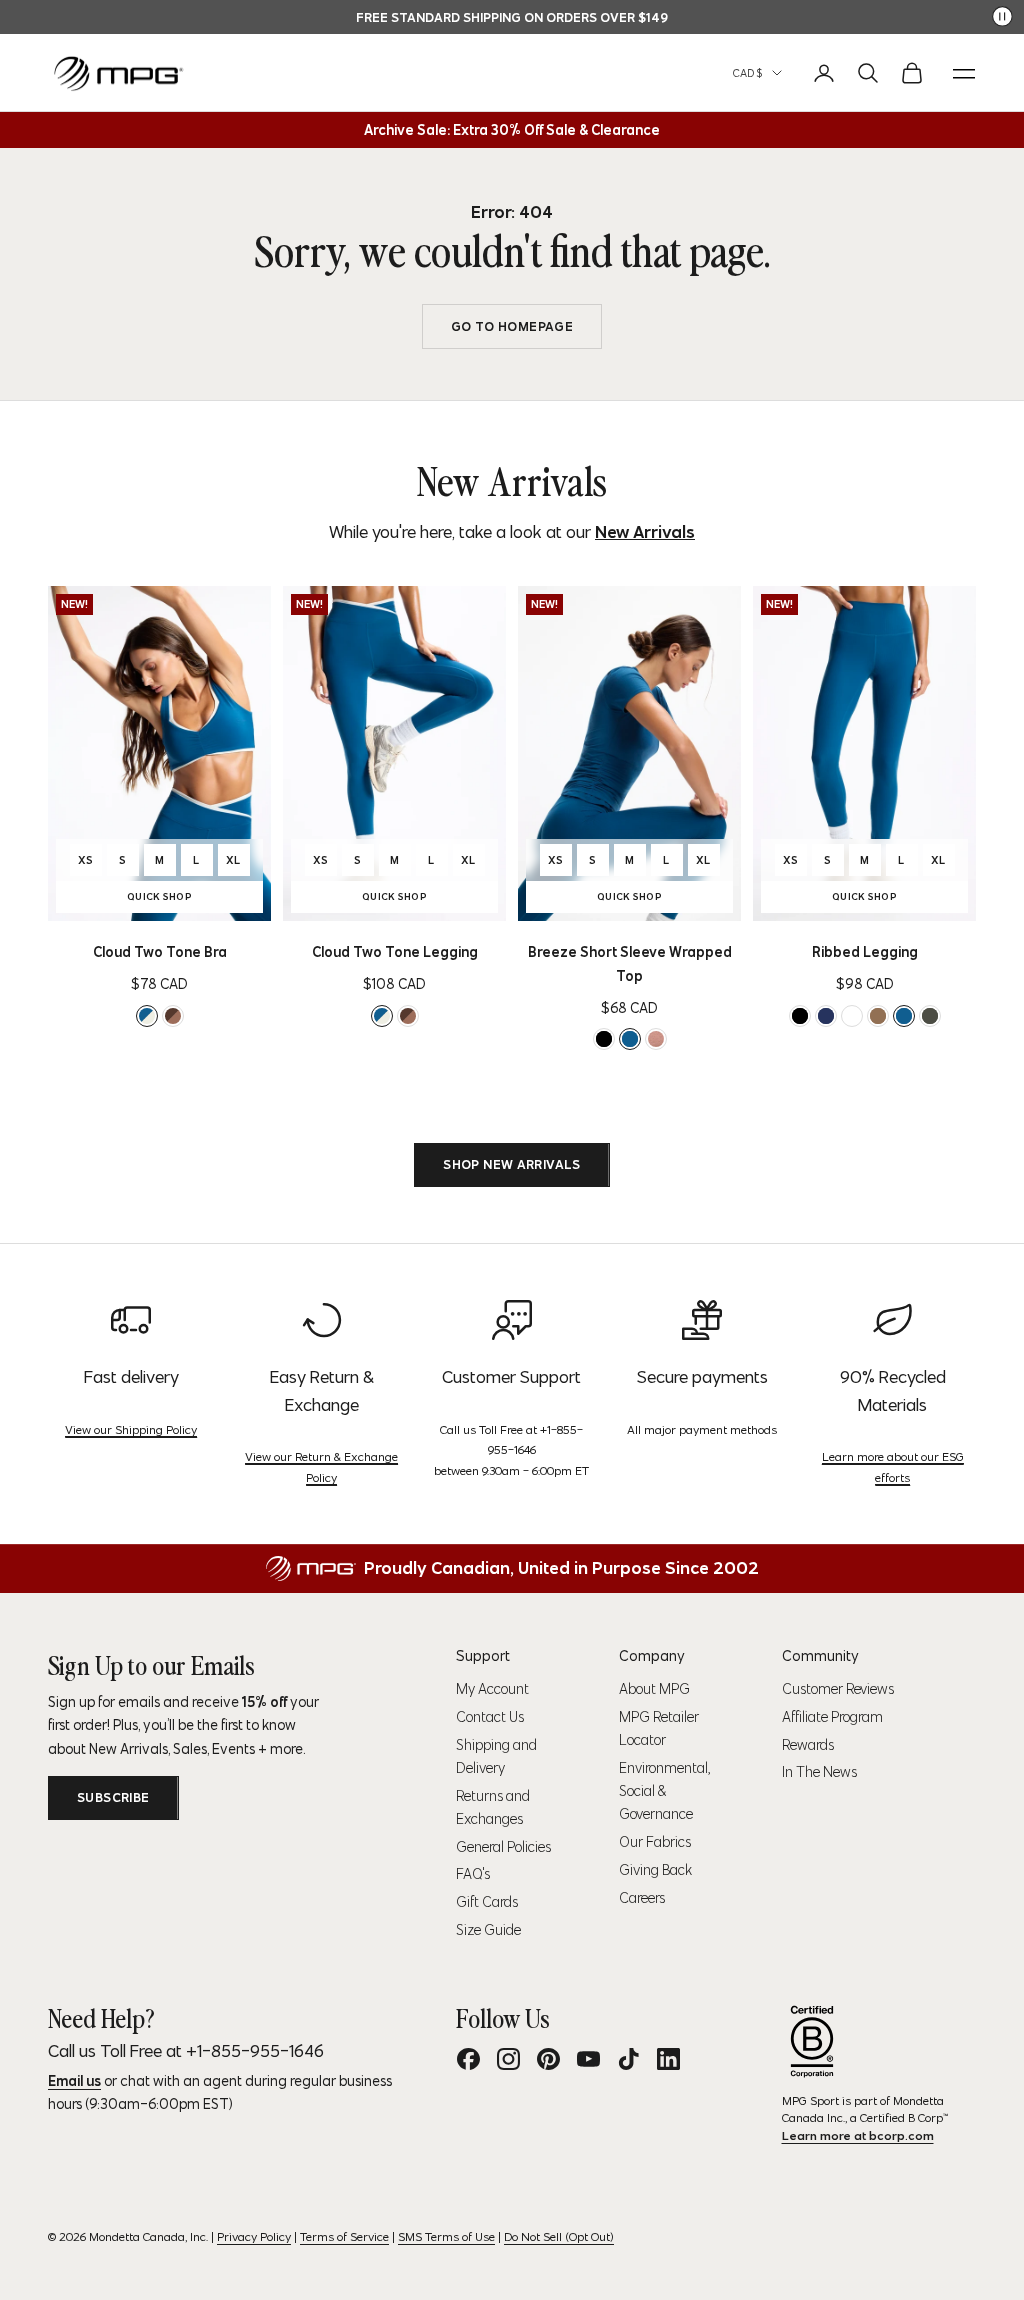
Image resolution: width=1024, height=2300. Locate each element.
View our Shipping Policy (131, 1429)
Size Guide (488, 1930)
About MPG (654, 1689)
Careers (642, 1898)
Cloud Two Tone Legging (395, 952)
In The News (819, 1772)
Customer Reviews (838, 1689)
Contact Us (490, 1717)
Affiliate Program (832, 1717)
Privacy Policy (254, 2236)
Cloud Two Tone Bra (160, 952)
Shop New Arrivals (512, 1164)
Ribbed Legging (865, 952)
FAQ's (473, 1874)
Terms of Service (344, 2236)
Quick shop (191, 899)
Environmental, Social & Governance (664, 1791)
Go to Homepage (512, 326)
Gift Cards (487, 1902)
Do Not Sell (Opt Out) (559, 2236)
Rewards (808, 1745)
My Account (492, 1689)
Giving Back (655, 1870)
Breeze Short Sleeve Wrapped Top (630, 964)
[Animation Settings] (1002, 16)
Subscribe (113, 1797)
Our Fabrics (655, 1842)
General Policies (503, 1847)
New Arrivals (645, 532)
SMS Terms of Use (446, 2236)
